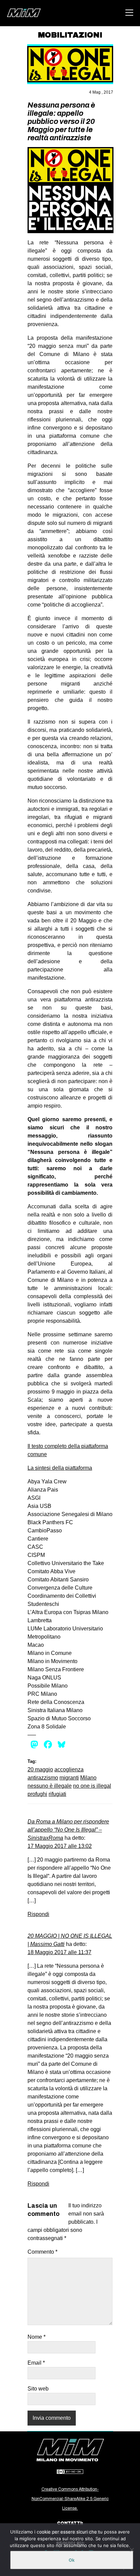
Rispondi (38, 1914)
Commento (42, 2252)
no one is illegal (92, 1786)
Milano (88, 1778)
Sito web (38, 2389)
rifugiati (57, 1794)
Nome (37, 2337)
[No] (132, 2550)
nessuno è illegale (50, 1786)
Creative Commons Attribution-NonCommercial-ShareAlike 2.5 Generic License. (70, 2499)
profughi (37, 1794)
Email (36, 2363)
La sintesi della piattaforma (60, 1468)
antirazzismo (43, 1778)
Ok (72, 2560)
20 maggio (40, 1769)
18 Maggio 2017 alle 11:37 (59, 1952)
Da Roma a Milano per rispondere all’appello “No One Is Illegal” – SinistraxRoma (68, 1830)
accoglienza (69, 1769)
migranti (69, 1778)
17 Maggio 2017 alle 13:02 (60, 1846)
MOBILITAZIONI (70, 35)
